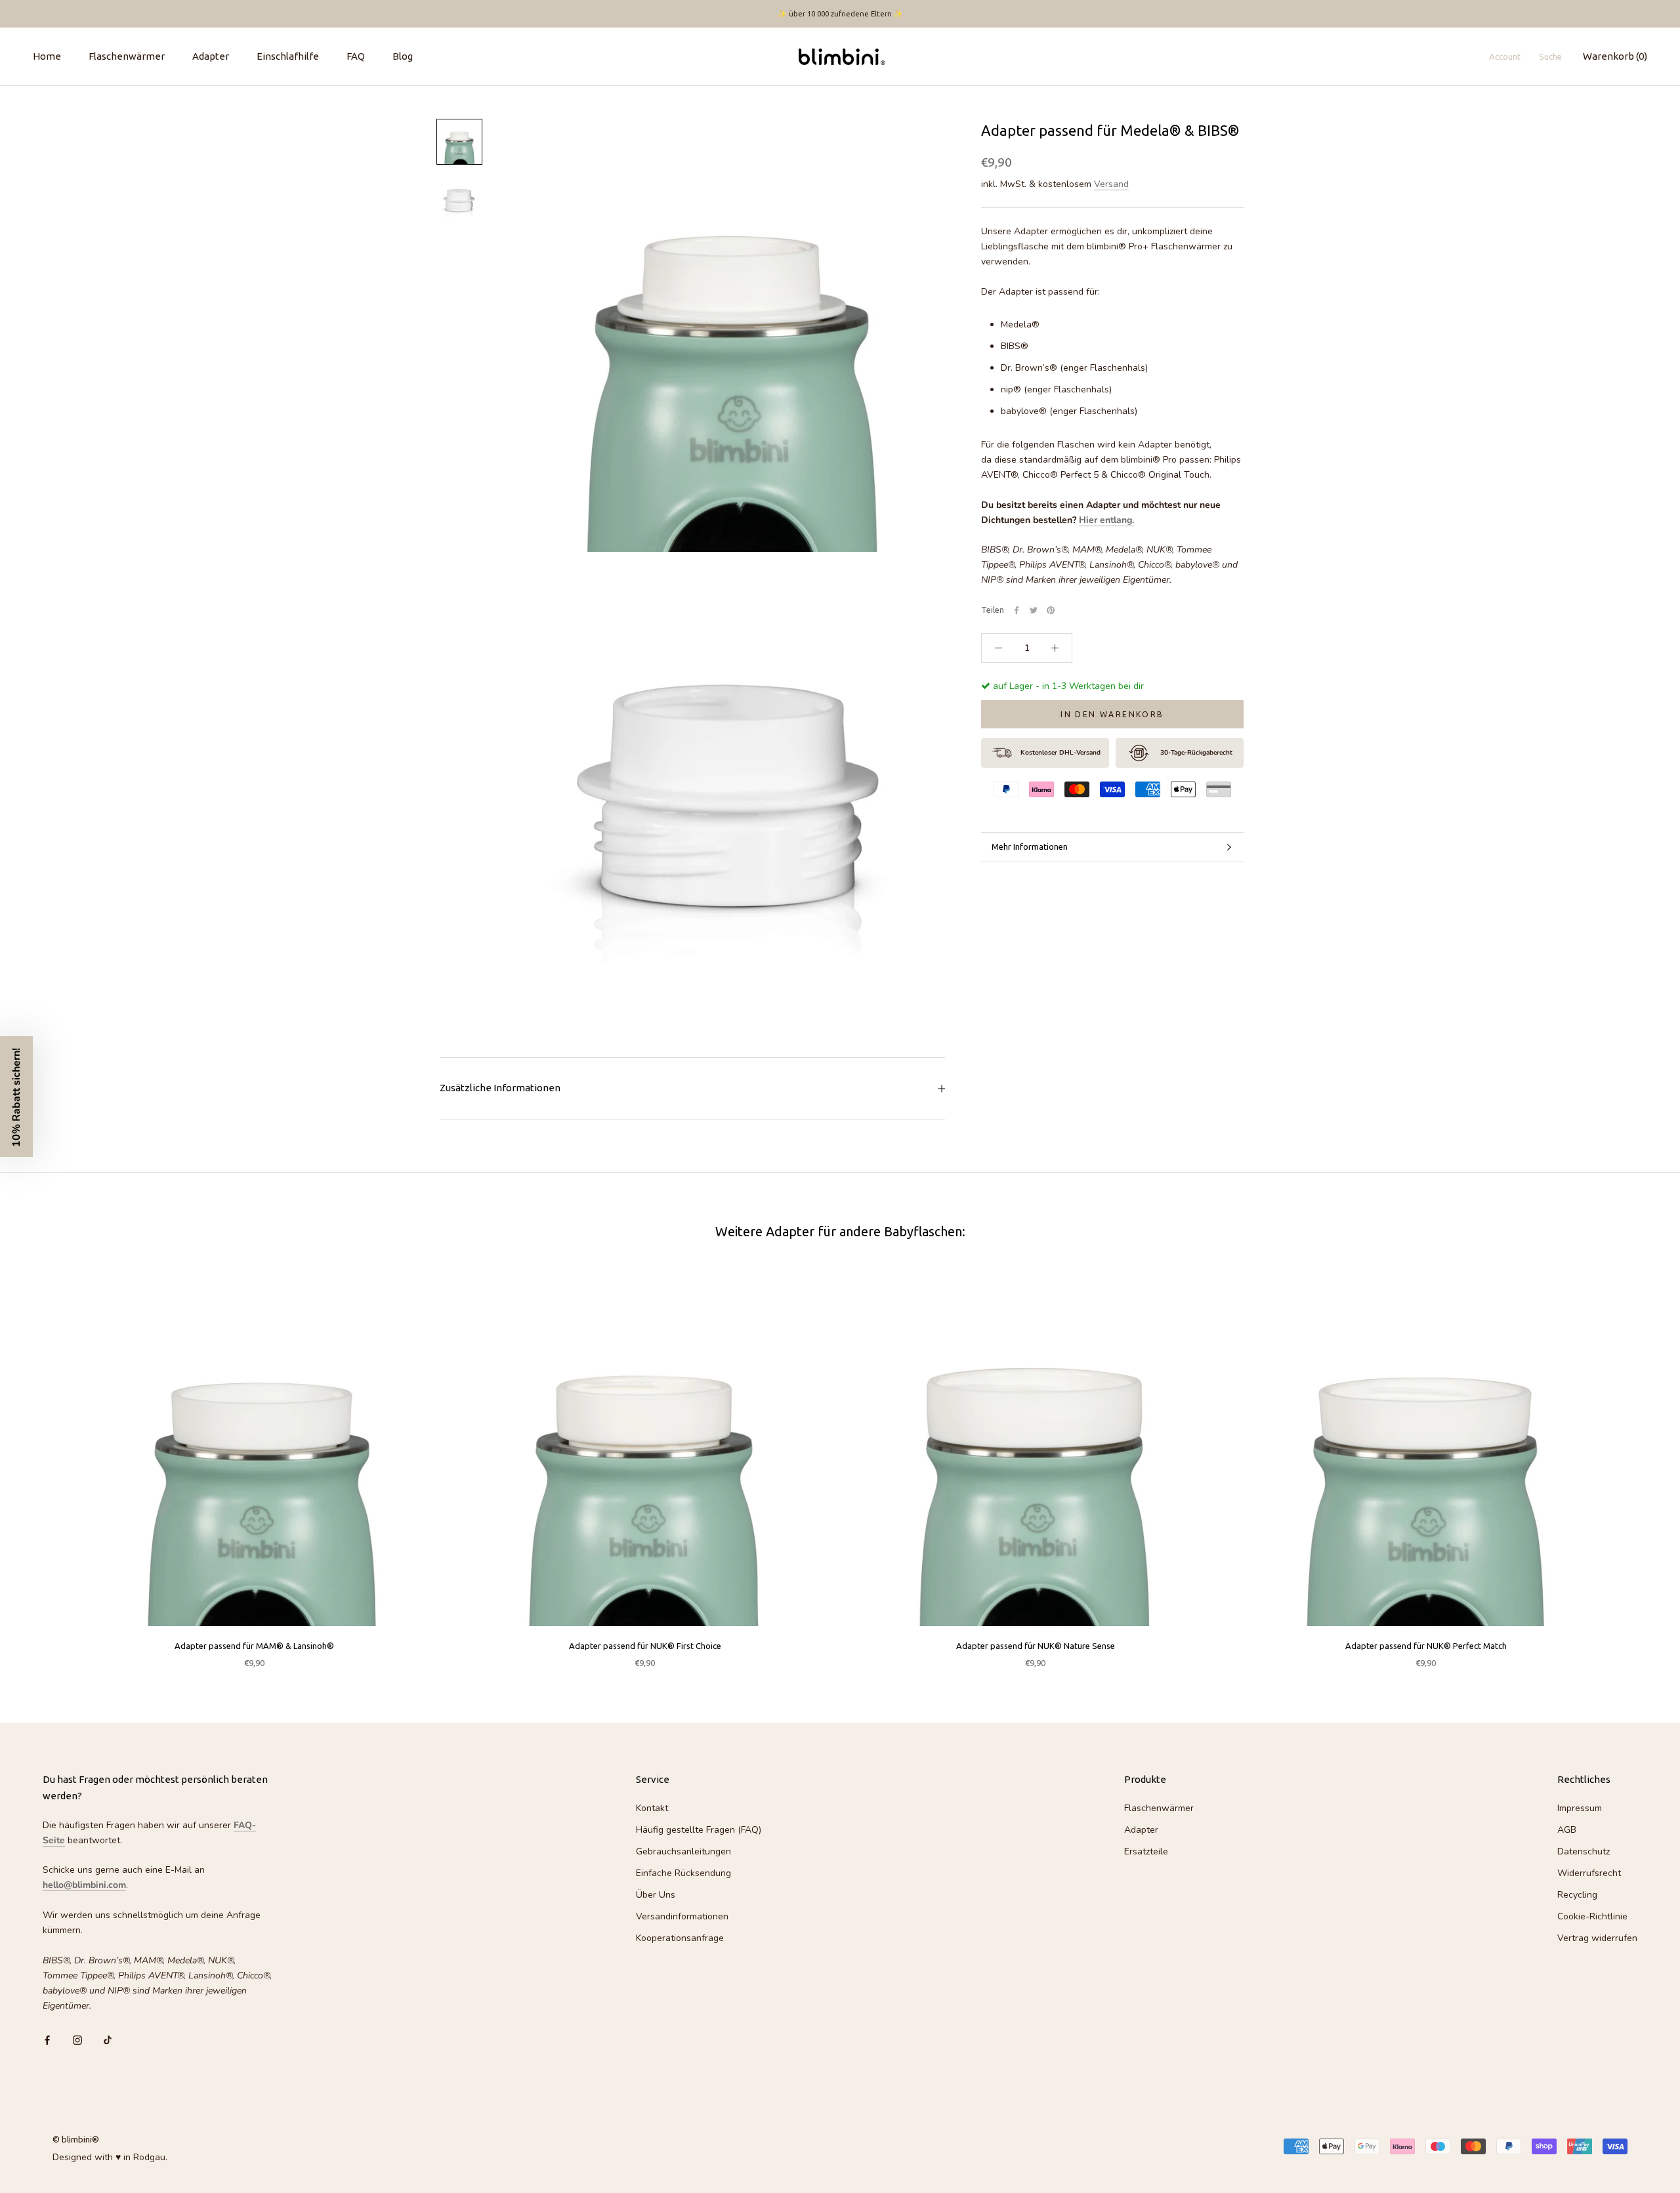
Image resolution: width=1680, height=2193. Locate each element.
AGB (1567, 1830)
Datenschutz (1584, 1851)
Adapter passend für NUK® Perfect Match (1426, 1646)
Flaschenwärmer (127, 56)
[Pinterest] (1051, 610)
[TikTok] (108, 2039)
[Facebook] (1017, 610)
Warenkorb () (1615, 56)
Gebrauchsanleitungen (683, 1851)
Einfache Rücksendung (683, 1873)
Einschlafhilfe (288, 56)
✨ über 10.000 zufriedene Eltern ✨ (840, 14)
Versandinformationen (682, 1916)
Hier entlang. (1106, 520)
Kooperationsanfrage (680, 1938)
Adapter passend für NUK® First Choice (645, 1646)
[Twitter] (1034, 610)
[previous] (41, 1464)
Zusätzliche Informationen (500, 1088)
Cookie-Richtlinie (1592, 1916)
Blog (403, 56)
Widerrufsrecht (1589, 1873)
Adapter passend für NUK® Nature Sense (1036, 1646)
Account (1505, 56)
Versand (1111, 184)
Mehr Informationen (1030, 846)
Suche (1550, 56)
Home (47, 56)
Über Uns (656, 1895)
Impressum (1580, 1808)
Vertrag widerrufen (1597, 1938)
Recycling (1577, 1895)
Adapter (211, 56)
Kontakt (652, 1808)
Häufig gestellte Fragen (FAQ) (699, 1830)
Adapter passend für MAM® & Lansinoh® (254, 1646)
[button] (16, 1096)
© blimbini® (76, 2139)
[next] (1639, 1464)
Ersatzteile (1146, 1851)
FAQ (356, 56)
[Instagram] (77, 2039)
